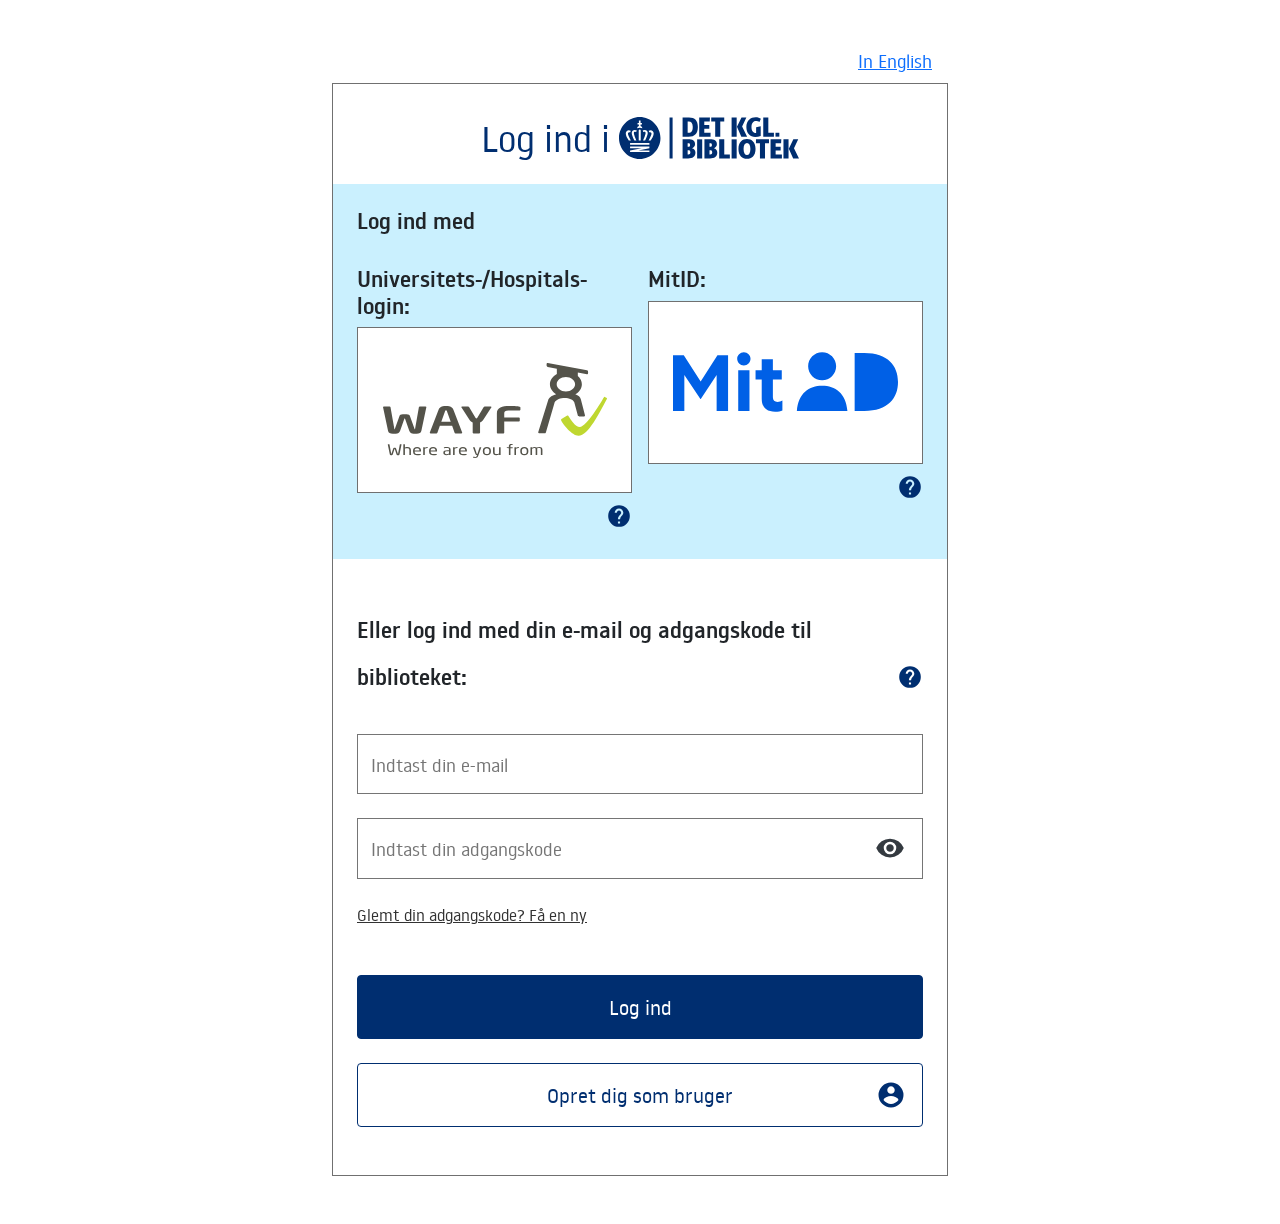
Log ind (640, 1007)
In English (895, 61)
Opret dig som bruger (726, 1095)
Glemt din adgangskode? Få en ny (472, 915)
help (619, 516)
